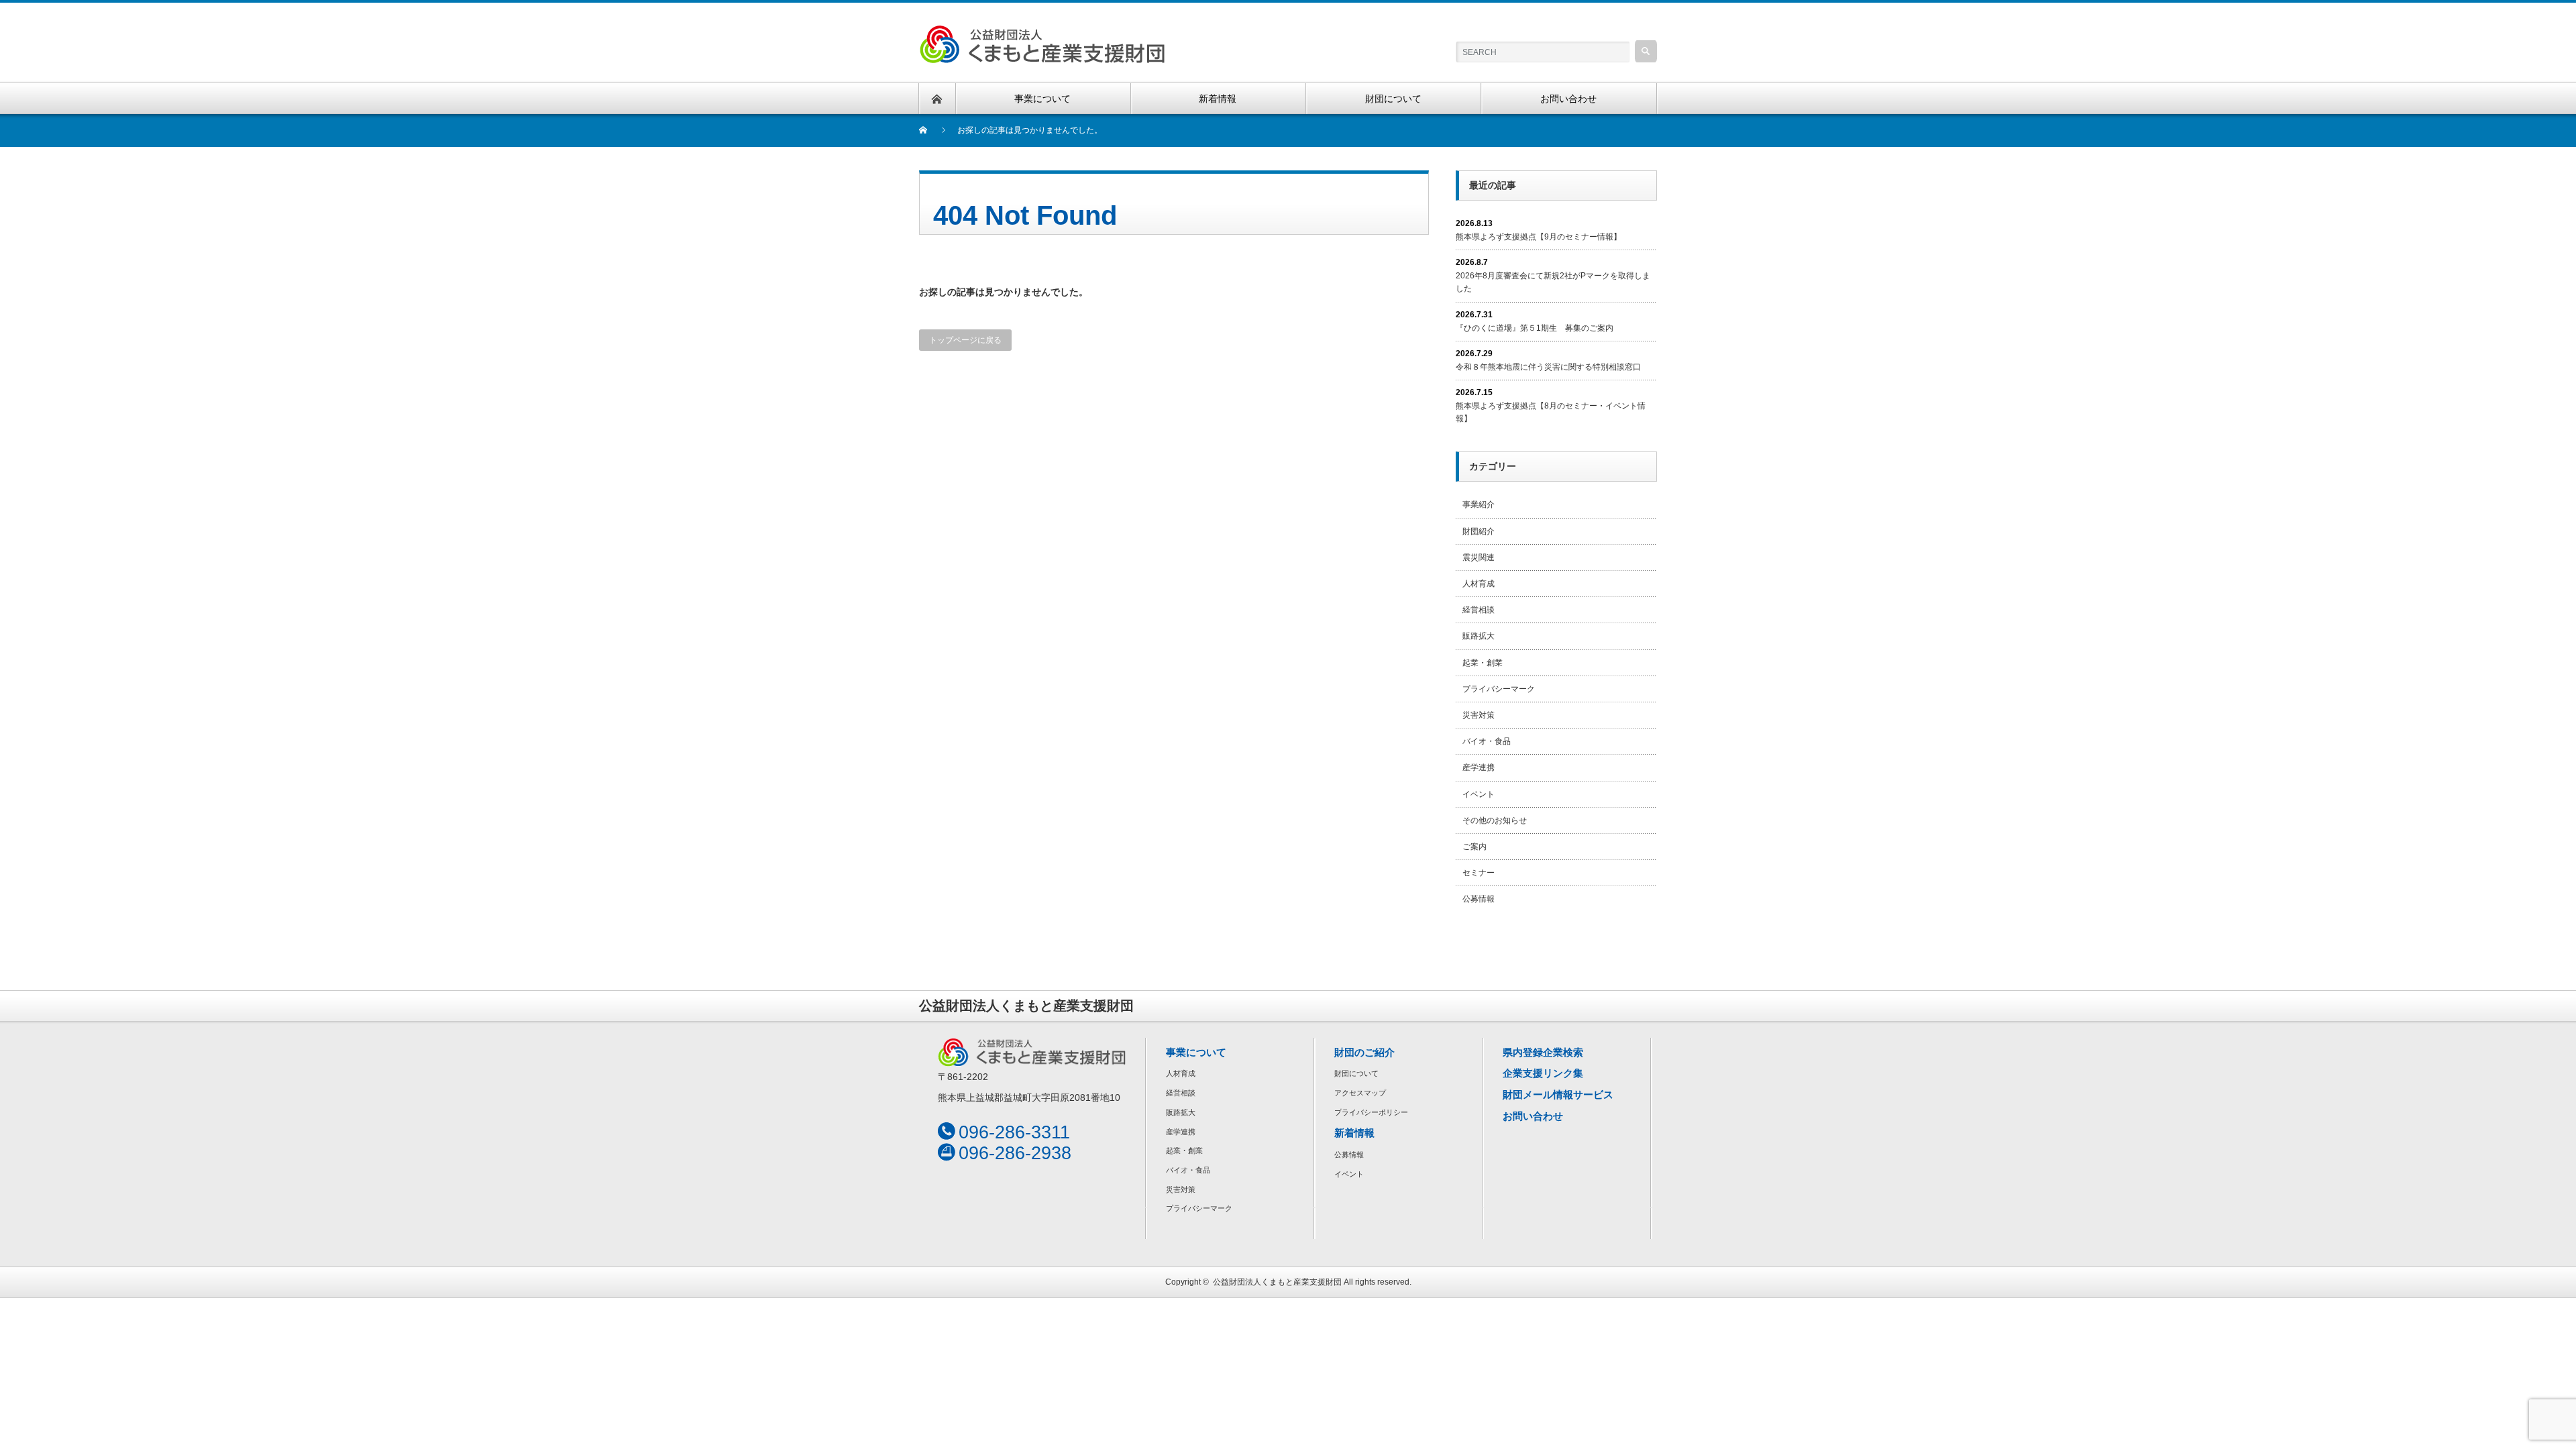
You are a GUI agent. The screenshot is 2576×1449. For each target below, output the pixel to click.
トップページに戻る (965, 340)
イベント (1479, 794)
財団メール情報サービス (1558, 1094)
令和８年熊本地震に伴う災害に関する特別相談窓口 (1548, 367)
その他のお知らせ (1495, 820)
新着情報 (1354, 1133)
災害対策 (1479, 715)
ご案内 (1474, 847)
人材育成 (1479, 584)
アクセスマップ (1360, 1093)
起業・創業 (1483, 663)
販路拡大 (1479, 636)
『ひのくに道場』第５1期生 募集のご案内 (1535, 328)
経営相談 (1479, 610)
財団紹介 (1479, 531)
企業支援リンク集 (1543, 1073)
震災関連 (1479, 557)
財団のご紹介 (1364, 1052)
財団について (1356, 1073)
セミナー (1479, 873)
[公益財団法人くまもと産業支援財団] (1042, 33)
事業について (1196, 1052)
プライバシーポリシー (1371, 1112)
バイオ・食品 (1487, 741)
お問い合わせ (1533, 1116)
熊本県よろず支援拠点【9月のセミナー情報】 (1539, 237)
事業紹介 (1479, 504)
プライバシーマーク (1499, 689)
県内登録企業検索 (1543, 1052)
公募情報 (1479, 899)
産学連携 (1479, 767)
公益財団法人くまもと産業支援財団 (1277, 1282)
